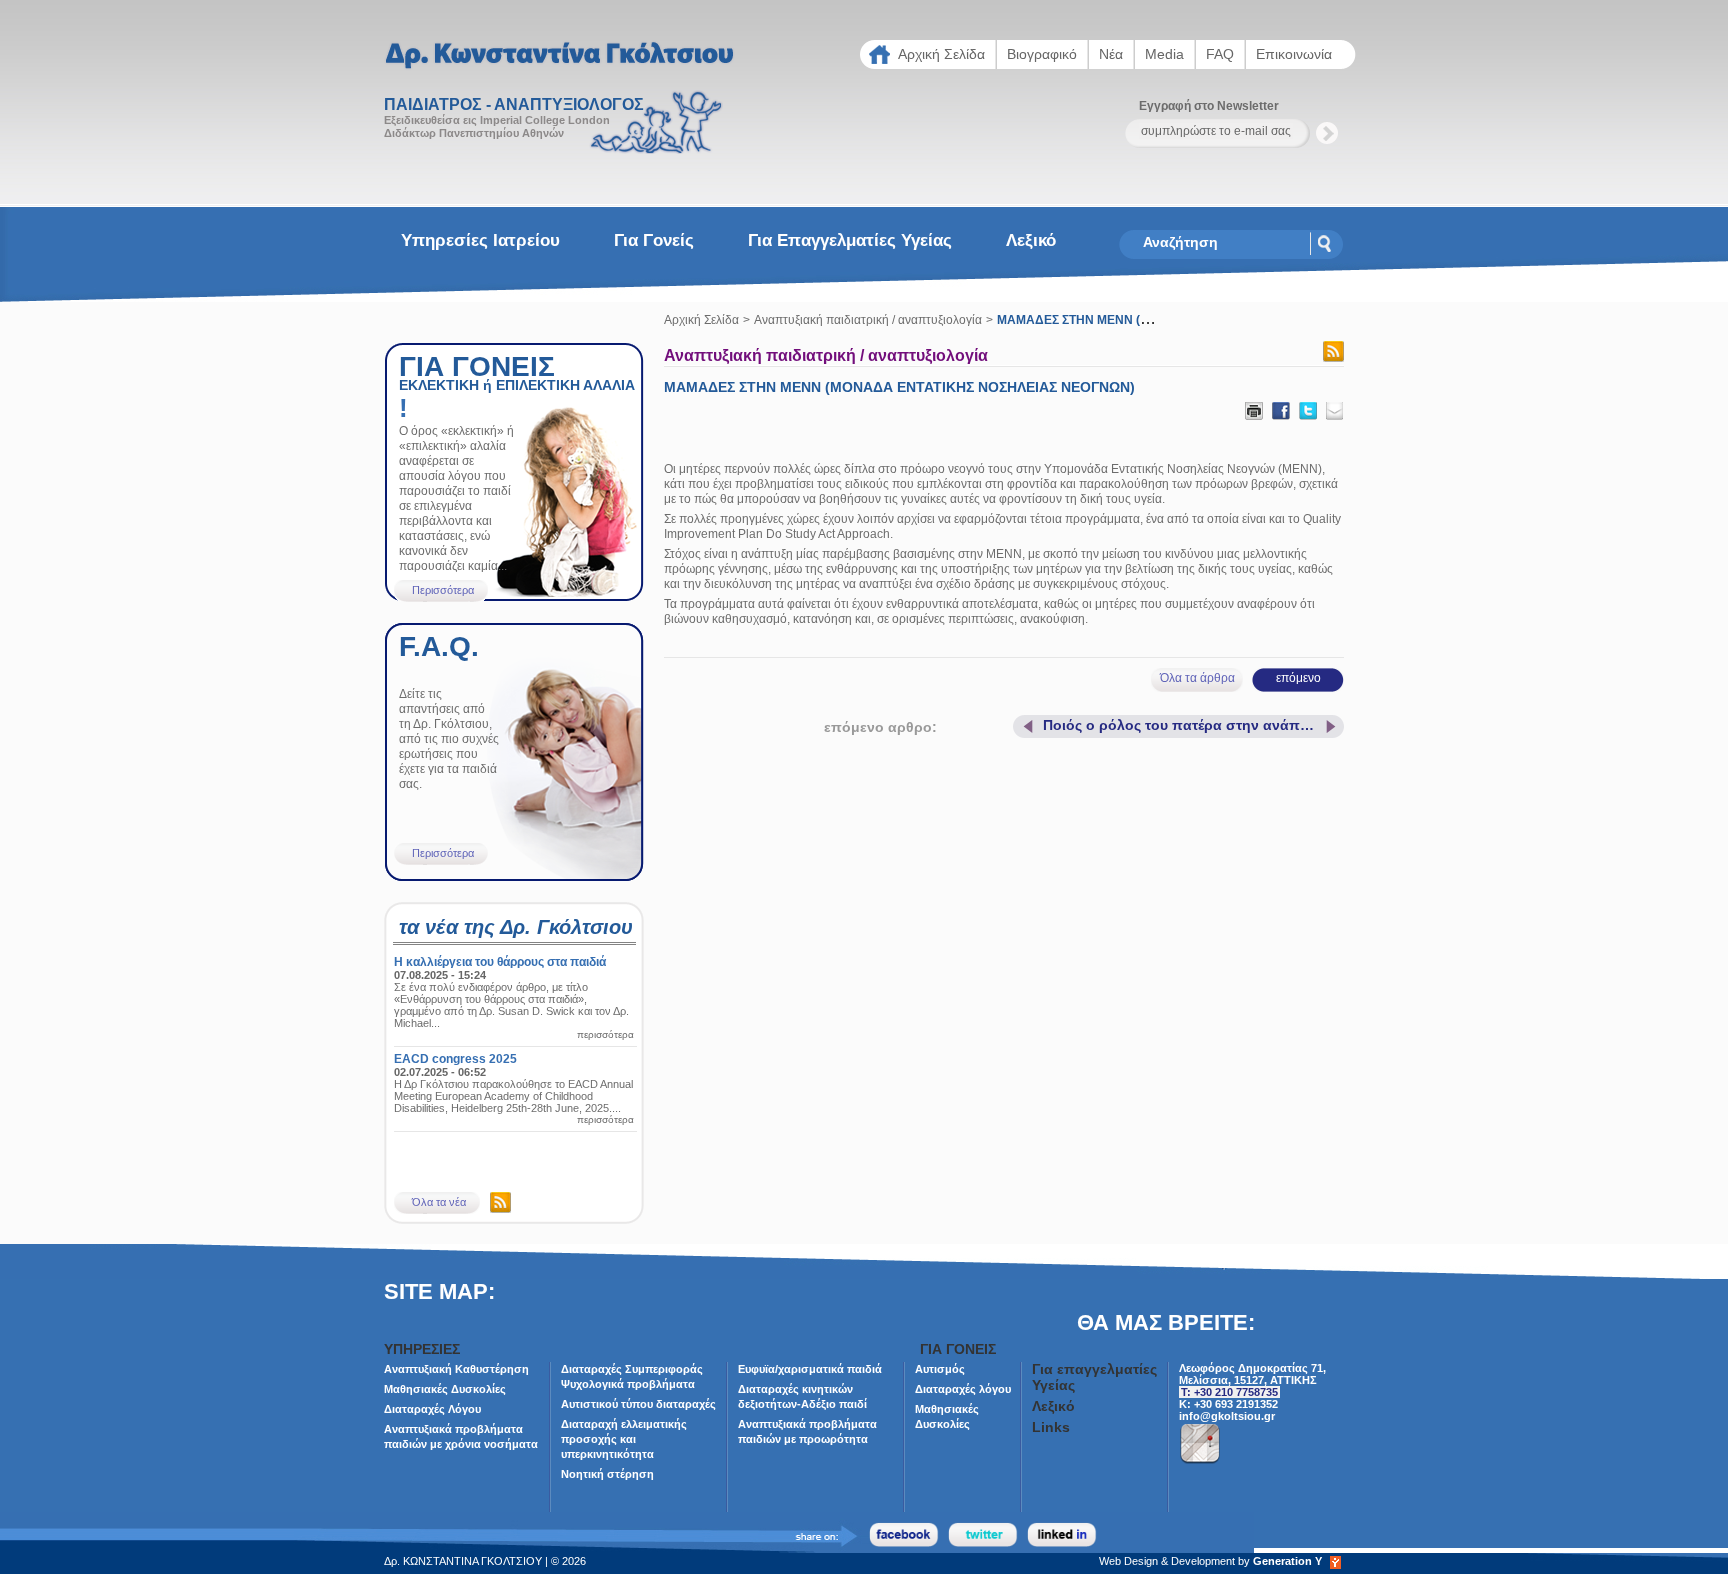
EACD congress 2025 (455, 1059)
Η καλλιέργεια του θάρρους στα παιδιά (500, 962)
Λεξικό (1031, 240)
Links (1051, 1427)
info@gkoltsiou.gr (1227, 1416)
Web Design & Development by (1210, 1561)
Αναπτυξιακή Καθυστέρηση (456, 1369)
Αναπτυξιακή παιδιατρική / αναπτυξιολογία (868, 320)
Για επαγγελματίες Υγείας (850, 240)
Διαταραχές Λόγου (432, 1409)
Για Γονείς (654, 240)
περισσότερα (605, 1034)
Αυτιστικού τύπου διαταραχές (638, 1404)
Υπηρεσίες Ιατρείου (480, 240)
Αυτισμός (940, 1369)
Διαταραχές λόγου (963, 1389)
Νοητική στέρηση (607, 1474)
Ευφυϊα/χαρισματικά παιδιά (810, 1369)
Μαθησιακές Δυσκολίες (445, 1389)
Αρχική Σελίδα (701, 320)
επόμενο (1298, 678)
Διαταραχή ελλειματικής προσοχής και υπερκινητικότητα (624, 1439)
